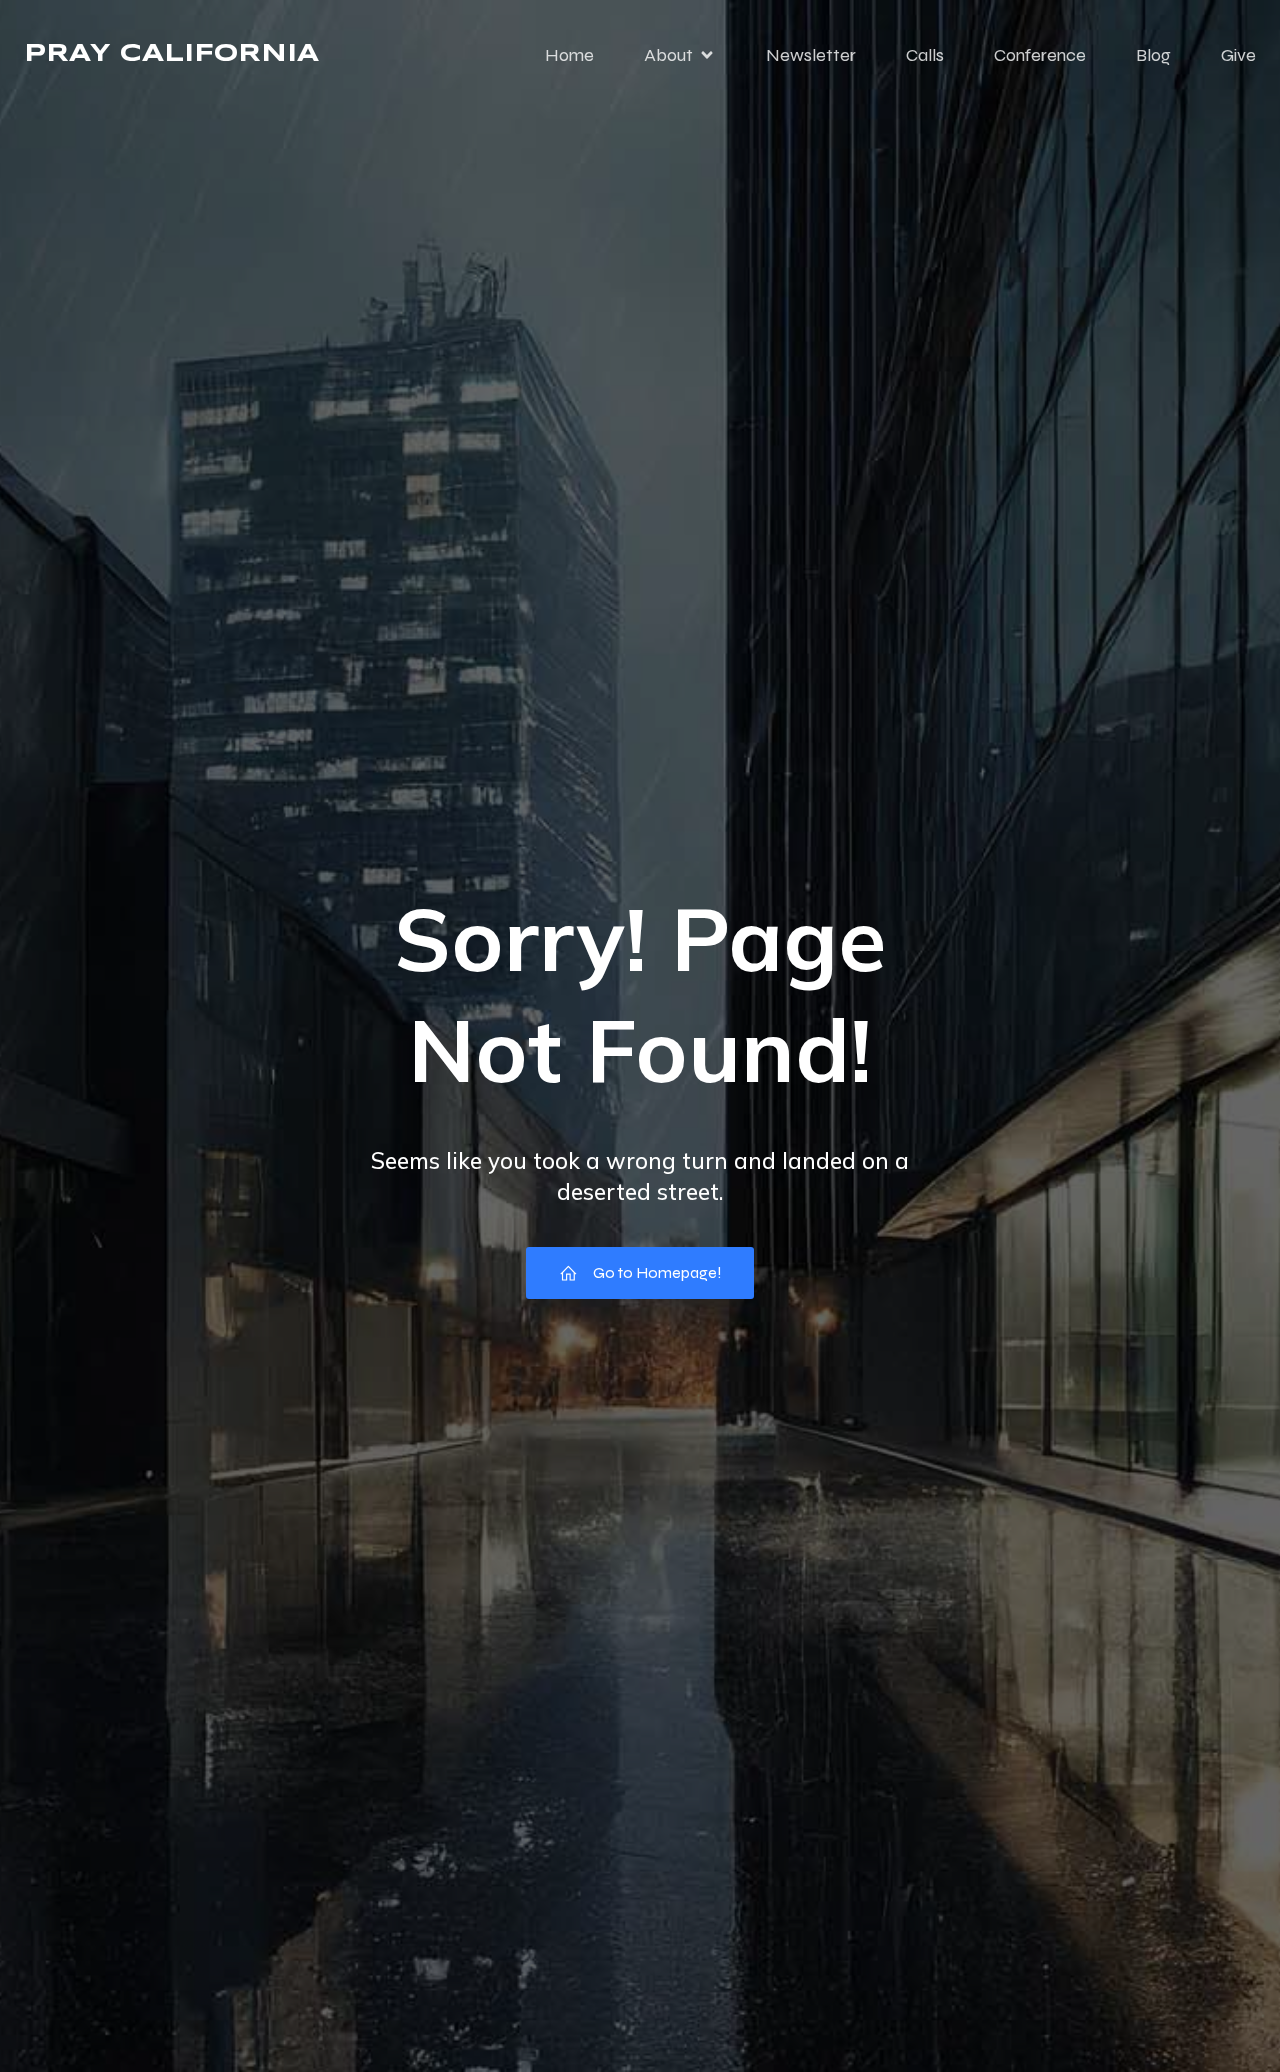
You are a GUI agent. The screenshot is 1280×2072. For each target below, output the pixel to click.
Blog (1153, 55)
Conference (1040, 55)
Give (1238, 55)
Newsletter (811, 55)
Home (569, 55)
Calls (925, 55)
